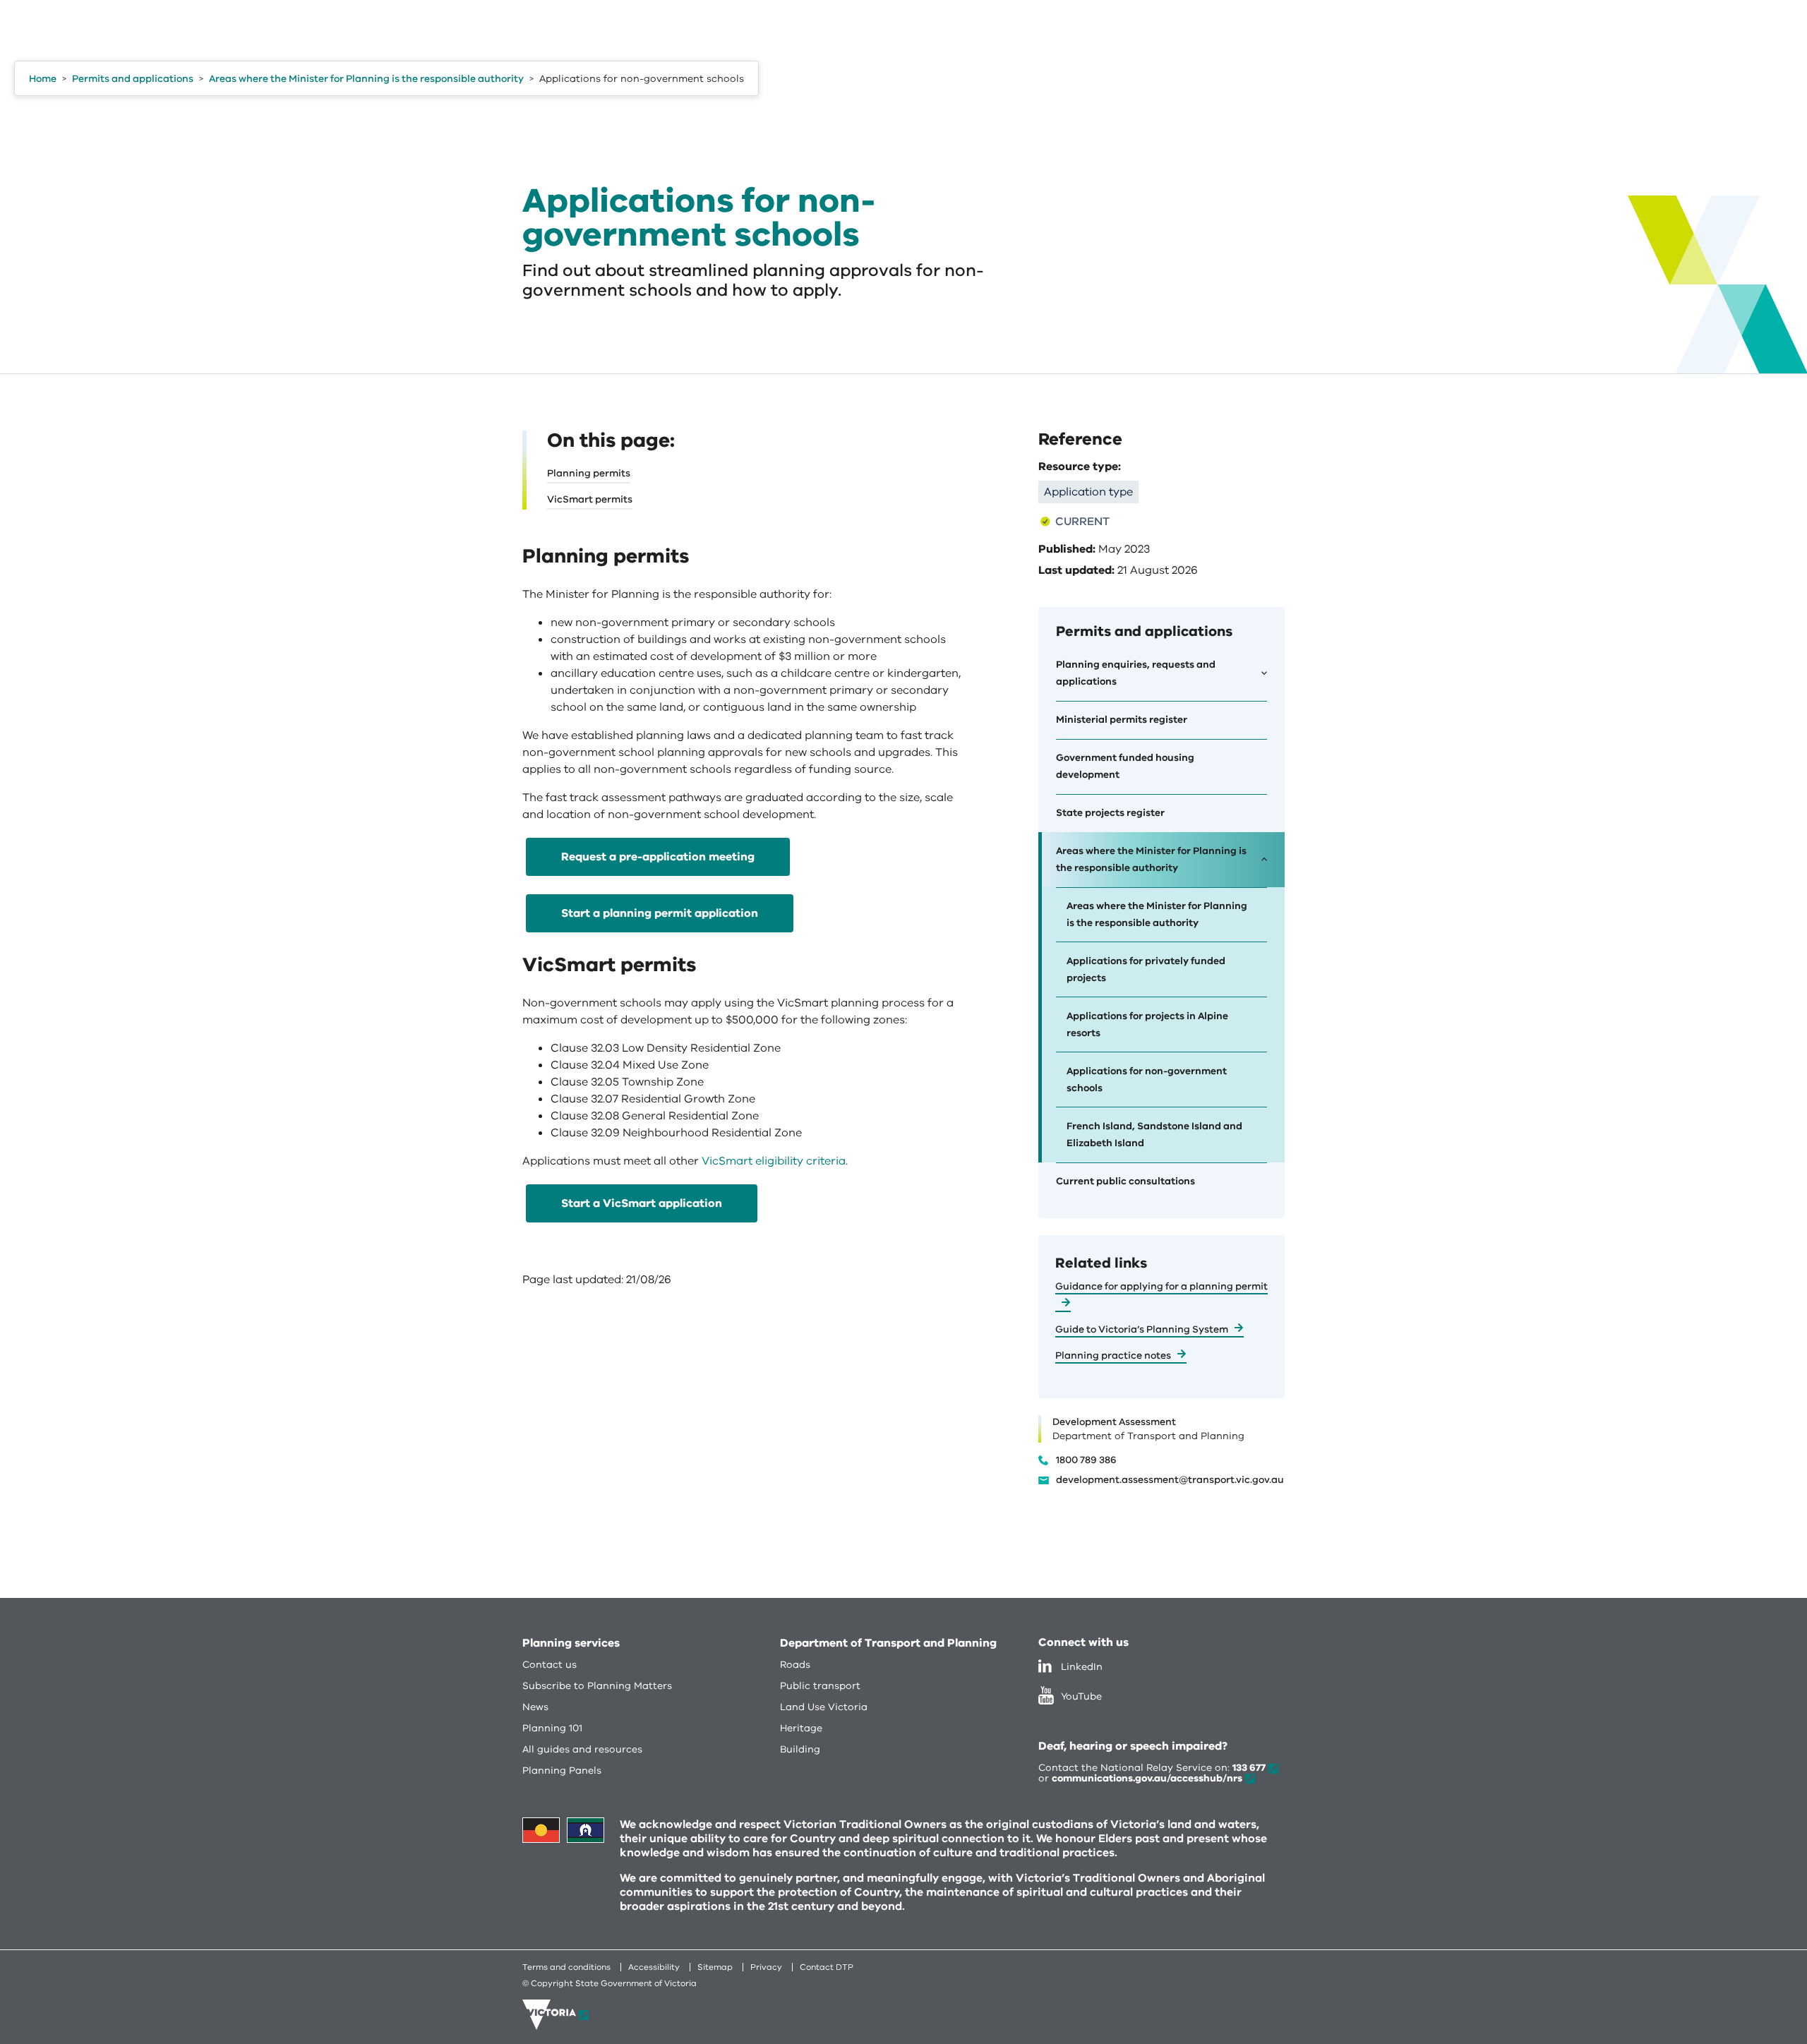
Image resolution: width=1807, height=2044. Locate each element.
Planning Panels (562, 1771)
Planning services (571, 1643)
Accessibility (654, 1967)
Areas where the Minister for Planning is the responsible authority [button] (1151, 859)
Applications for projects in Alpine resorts (1147, 1024)
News (535, 1707)
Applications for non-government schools (1147, 1080)
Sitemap (715, 1967)
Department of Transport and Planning (888, 1643)
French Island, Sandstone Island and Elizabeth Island (1154, 1135)
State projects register (1110, 813)
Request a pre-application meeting (658, 857)
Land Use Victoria (824, 1707)
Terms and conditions (566, 1967)
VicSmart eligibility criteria (774, 1161)
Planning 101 (552, 1728)
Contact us (550, 1665)
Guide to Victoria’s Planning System (1142, 1329)
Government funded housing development (1125, 766)
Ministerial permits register (1122, 720)
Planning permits (589, 473)
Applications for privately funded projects (1146, 969)
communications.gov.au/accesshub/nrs (1147, 1778)
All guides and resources (582, 1749)
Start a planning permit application (660, 913)
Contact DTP (827, 1967)
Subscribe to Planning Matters (597, 1686)
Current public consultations (1125, 1181)
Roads (795, 1665)
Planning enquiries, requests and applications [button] (1136, 673)
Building (800, 1749)
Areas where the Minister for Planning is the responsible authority (1157, 914)
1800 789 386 (1086, 1460)
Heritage (801, 1728)
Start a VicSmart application (642, 1203)
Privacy (766, 1967)
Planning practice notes (1113, 1355)
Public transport (820, 1686)
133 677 (1249, 1768)
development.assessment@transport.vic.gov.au (1170, 1480)
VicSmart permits (590, 499)
